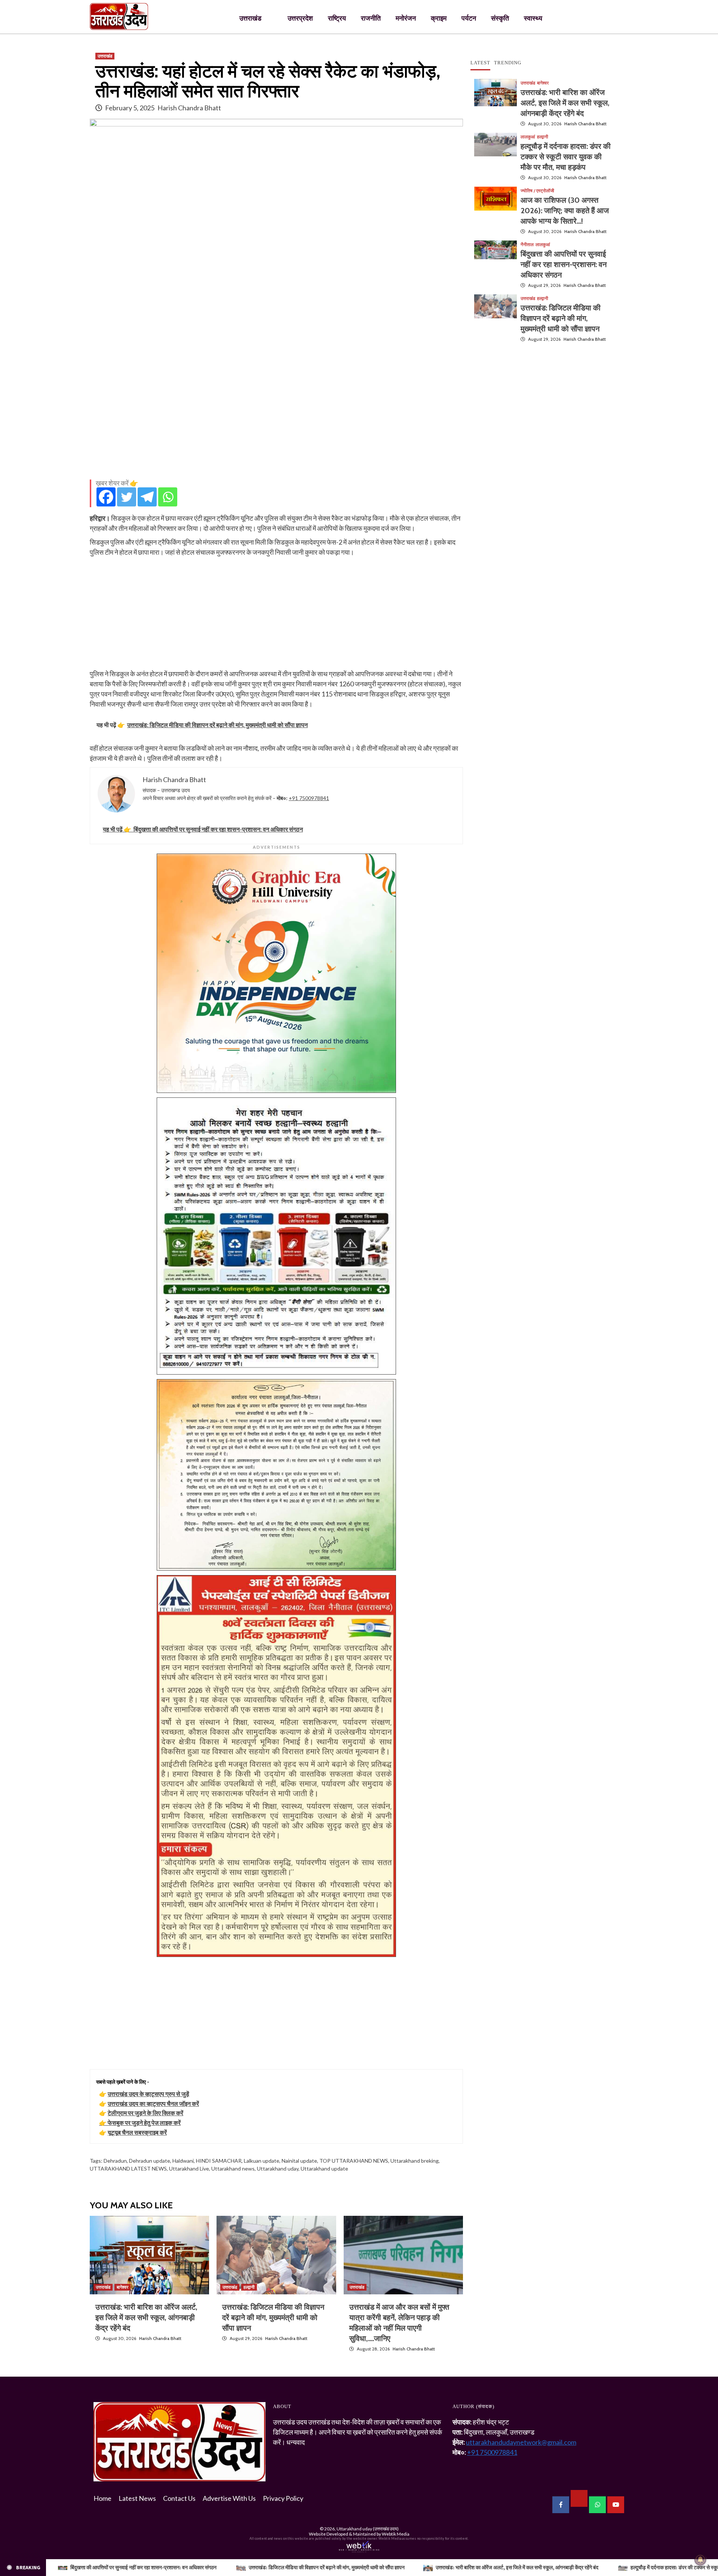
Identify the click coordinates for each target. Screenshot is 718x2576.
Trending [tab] (508, 63)
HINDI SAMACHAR (219, 2161)
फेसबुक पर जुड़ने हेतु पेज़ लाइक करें (144, 2122)
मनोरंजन (406, 18)
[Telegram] (147, 497)
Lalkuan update (262, 2161)
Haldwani (183, 2161)
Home (102, 2498)
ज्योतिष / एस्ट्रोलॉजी (537, 191)
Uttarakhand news (233, 2168)
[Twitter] (127, 497)
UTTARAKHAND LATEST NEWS (128, 2168)
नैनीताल (527, 245)
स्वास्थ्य (533, 18)
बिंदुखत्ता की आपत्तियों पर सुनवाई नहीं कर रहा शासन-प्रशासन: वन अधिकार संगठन (564, 264)
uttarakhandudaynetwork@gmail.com (521, 2442)
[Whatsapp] (168, 497)
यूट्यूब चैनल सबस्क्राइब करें (137, 2132)
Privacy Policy (283, 2498)
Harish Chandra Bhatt (189, 108)
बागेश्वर (122, 2287)
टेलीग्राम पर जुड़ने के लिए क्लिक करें (145, 2113)
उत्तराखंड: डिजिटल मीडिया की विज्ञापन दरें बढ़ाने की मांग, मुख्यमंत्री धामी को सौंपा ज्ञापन (273, 2318)
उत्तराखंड (250, 18)
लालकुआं (528, 137)
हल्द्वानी (249, 2287)
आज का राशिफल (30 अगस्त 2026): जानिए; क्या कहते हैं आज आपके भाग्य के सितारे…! (565, 211)
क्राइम (439, 18)
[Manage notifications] (700, 2560)
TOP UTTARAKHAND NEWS (354, 2161)
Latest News (137, 2498)
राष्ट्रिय (337, 18)
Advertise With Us (229, 2498)
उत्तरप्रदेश (300, 18)
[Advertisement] (276, 421)
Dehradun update (150, 2161)
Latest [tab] (480, 63)
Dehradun (115, 2161)
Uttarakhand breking (415, 2161)
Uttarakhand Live (189, 2168)
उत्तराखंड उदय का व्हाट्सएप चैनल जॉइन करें (153, 2103)
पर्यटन (469, 18)
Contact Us (179, 2498)
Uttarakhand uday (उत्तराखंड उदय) (368, 2529)
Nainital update (299, 2161)
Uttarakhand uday (278, 2168)
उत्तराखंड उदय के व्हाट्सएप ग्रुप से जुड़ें (148, 2094)
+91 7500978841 (309, 798)
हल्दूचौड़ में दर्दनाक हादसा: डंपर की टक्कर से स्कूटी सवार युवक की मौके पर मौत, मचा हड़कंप (566, 157)
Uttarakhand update (324, 2168)
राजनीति (371, 18)
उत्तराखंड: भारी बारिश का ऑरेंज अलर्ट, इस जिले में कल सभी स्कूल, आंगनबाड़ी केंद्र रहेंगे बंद (146, 2318)
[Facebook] (106, 497)
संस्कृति (500, 18)
